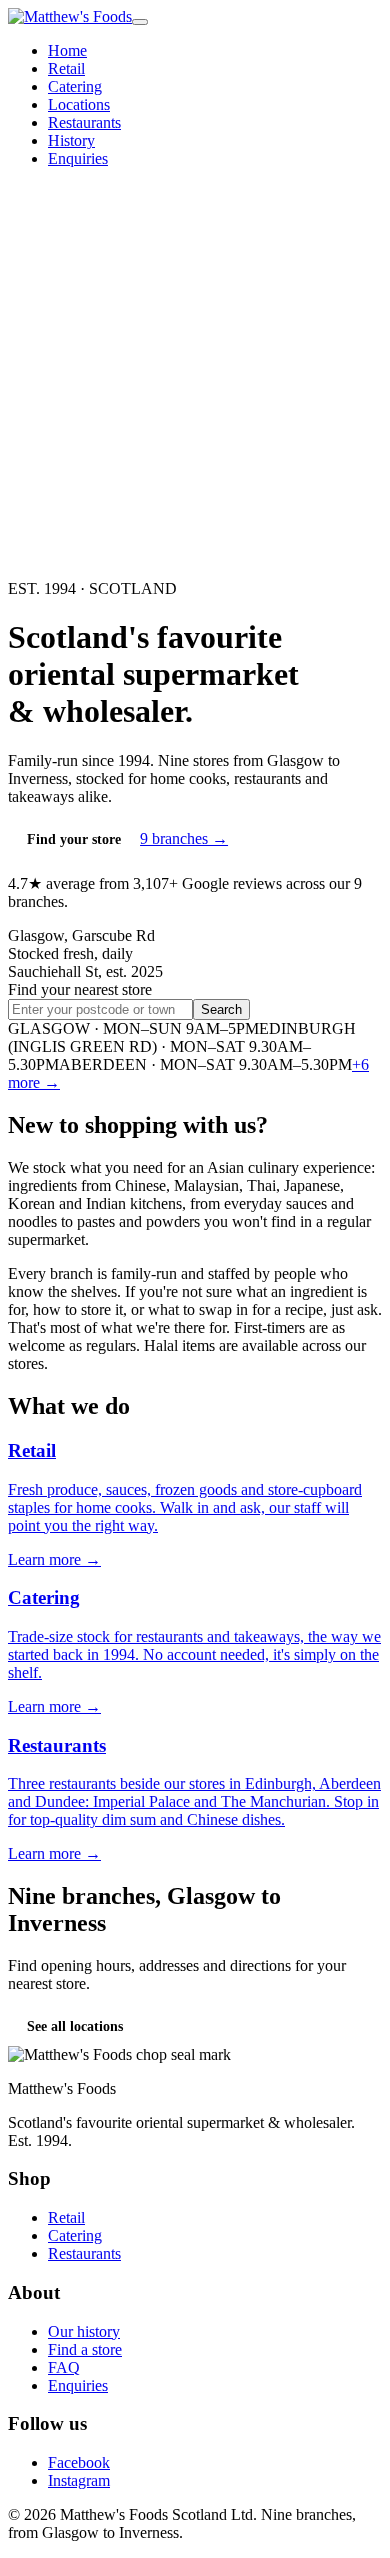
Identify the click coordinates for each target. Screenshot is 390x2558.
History (71, 140)
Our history (84, 2331)
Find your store (74, 839)
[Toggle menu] (140, 22)
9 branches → (184, 838)
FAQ (64, 2367)
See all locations (75, 2026)
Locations (79, 104)
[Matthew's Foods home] (70, 16)
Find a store (85, 2349)
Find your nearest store (80, 989)
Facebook (79, 2462)
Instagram (79, 2480)
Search (221, 1009)
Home (67, 50)
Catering (75, 86)
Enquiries (78, 158)
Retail (66, 68)
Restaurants (84, 122)
